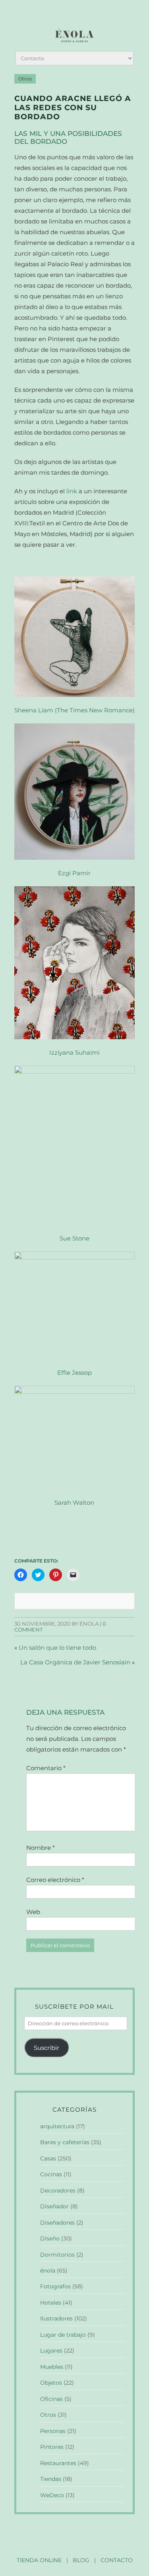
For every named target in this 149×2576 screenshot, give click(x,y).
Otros (25, 79)
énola (48, 2271)
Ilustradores (56, 2318)
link (72, 491)
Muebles (52, 2367)
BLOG (81, 2560)
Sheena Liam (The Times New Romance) (74, 710)
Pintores (52, 2447)
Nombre (41, 1848)
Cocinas (51, 2174)
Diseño (50, 2238)
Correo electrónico (55, 1880)
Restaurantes (58, 2463)
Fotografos (55, 2286)
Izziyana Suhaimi (74, 1052)
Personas (53, 2431)
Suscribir (46, 2048)
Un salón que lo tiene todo (57, 1648)
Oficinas (51, 2399)
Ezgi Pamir (74, 873)
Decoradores (58, 2191)
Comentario (46, 1768)
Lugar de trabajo (63, 2335)
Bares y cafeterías (65, 2142)
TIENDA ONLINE (39, 2560)
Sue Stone (74, 1238)
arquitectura (57, 2126)
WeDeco (52, 2495)
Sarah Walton (74, 1503)
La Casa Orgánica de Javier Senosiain (75, 1662)
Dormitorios (57, 2255)
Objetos (51, 2383)
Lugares (51, 2351)
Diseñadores (57, 2223)
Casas (48, 2158)
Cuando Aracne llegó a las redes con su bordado (73, 108)
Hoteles (51, 2303)
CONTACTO (117, 2560)
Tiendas (51, 2479)
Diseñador (54, 2206)
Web (33, 1912)
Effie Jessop (74, 1373)
